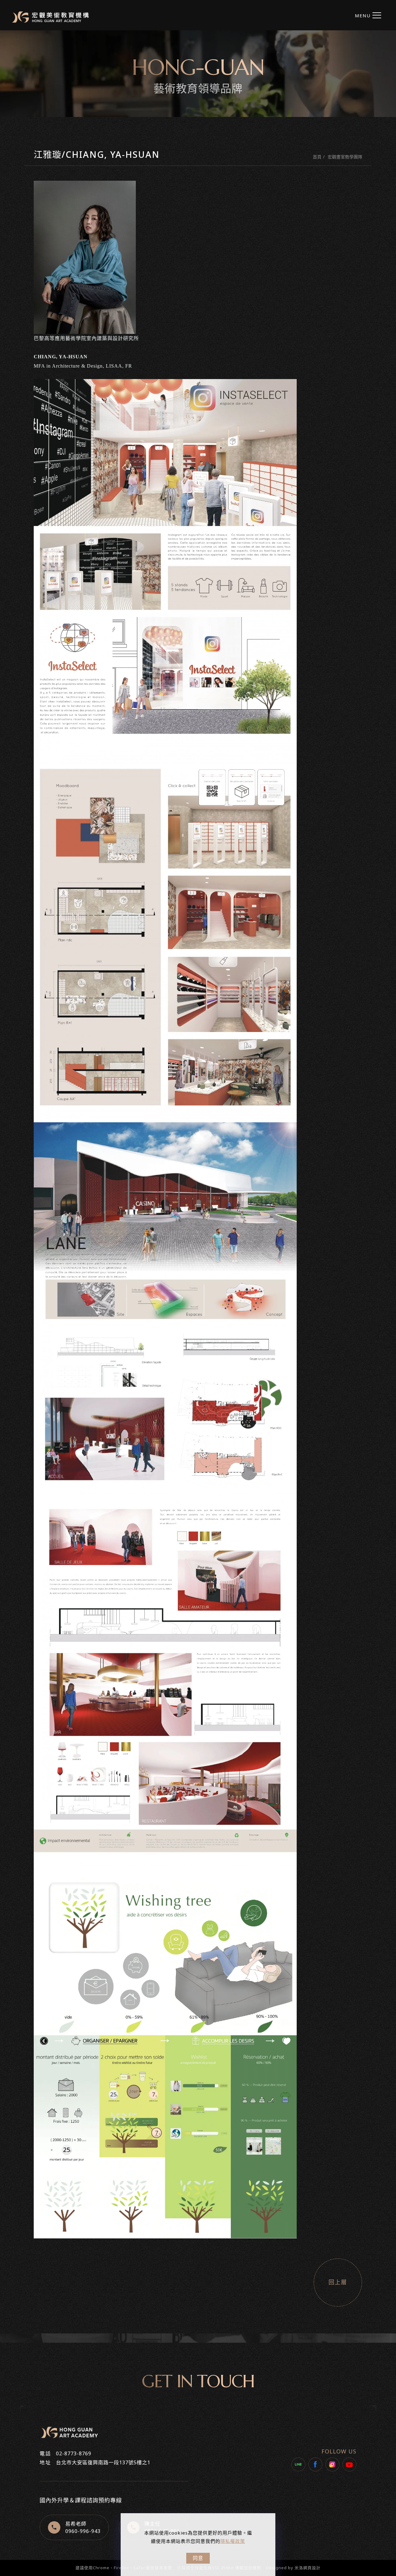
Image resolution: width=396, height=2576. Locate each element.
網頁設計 (312, 2568)
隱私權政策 (233, 2541)
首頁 (317, 157)
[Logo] (50, 17)
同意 (198, 2558)
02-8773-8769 (74, 2453)
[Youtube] (349, 2464)
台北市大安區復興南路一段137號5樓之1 (103, 2462)
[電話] (389, 1267)
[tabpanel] (198, 74)
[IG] (389, 1239)
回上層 (338, 2282)
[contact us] (389, 1281)
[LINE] (298, 2464)
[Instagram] (332, 2464)
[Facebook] (315, 2464)
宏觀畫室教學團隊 (345, 157)
